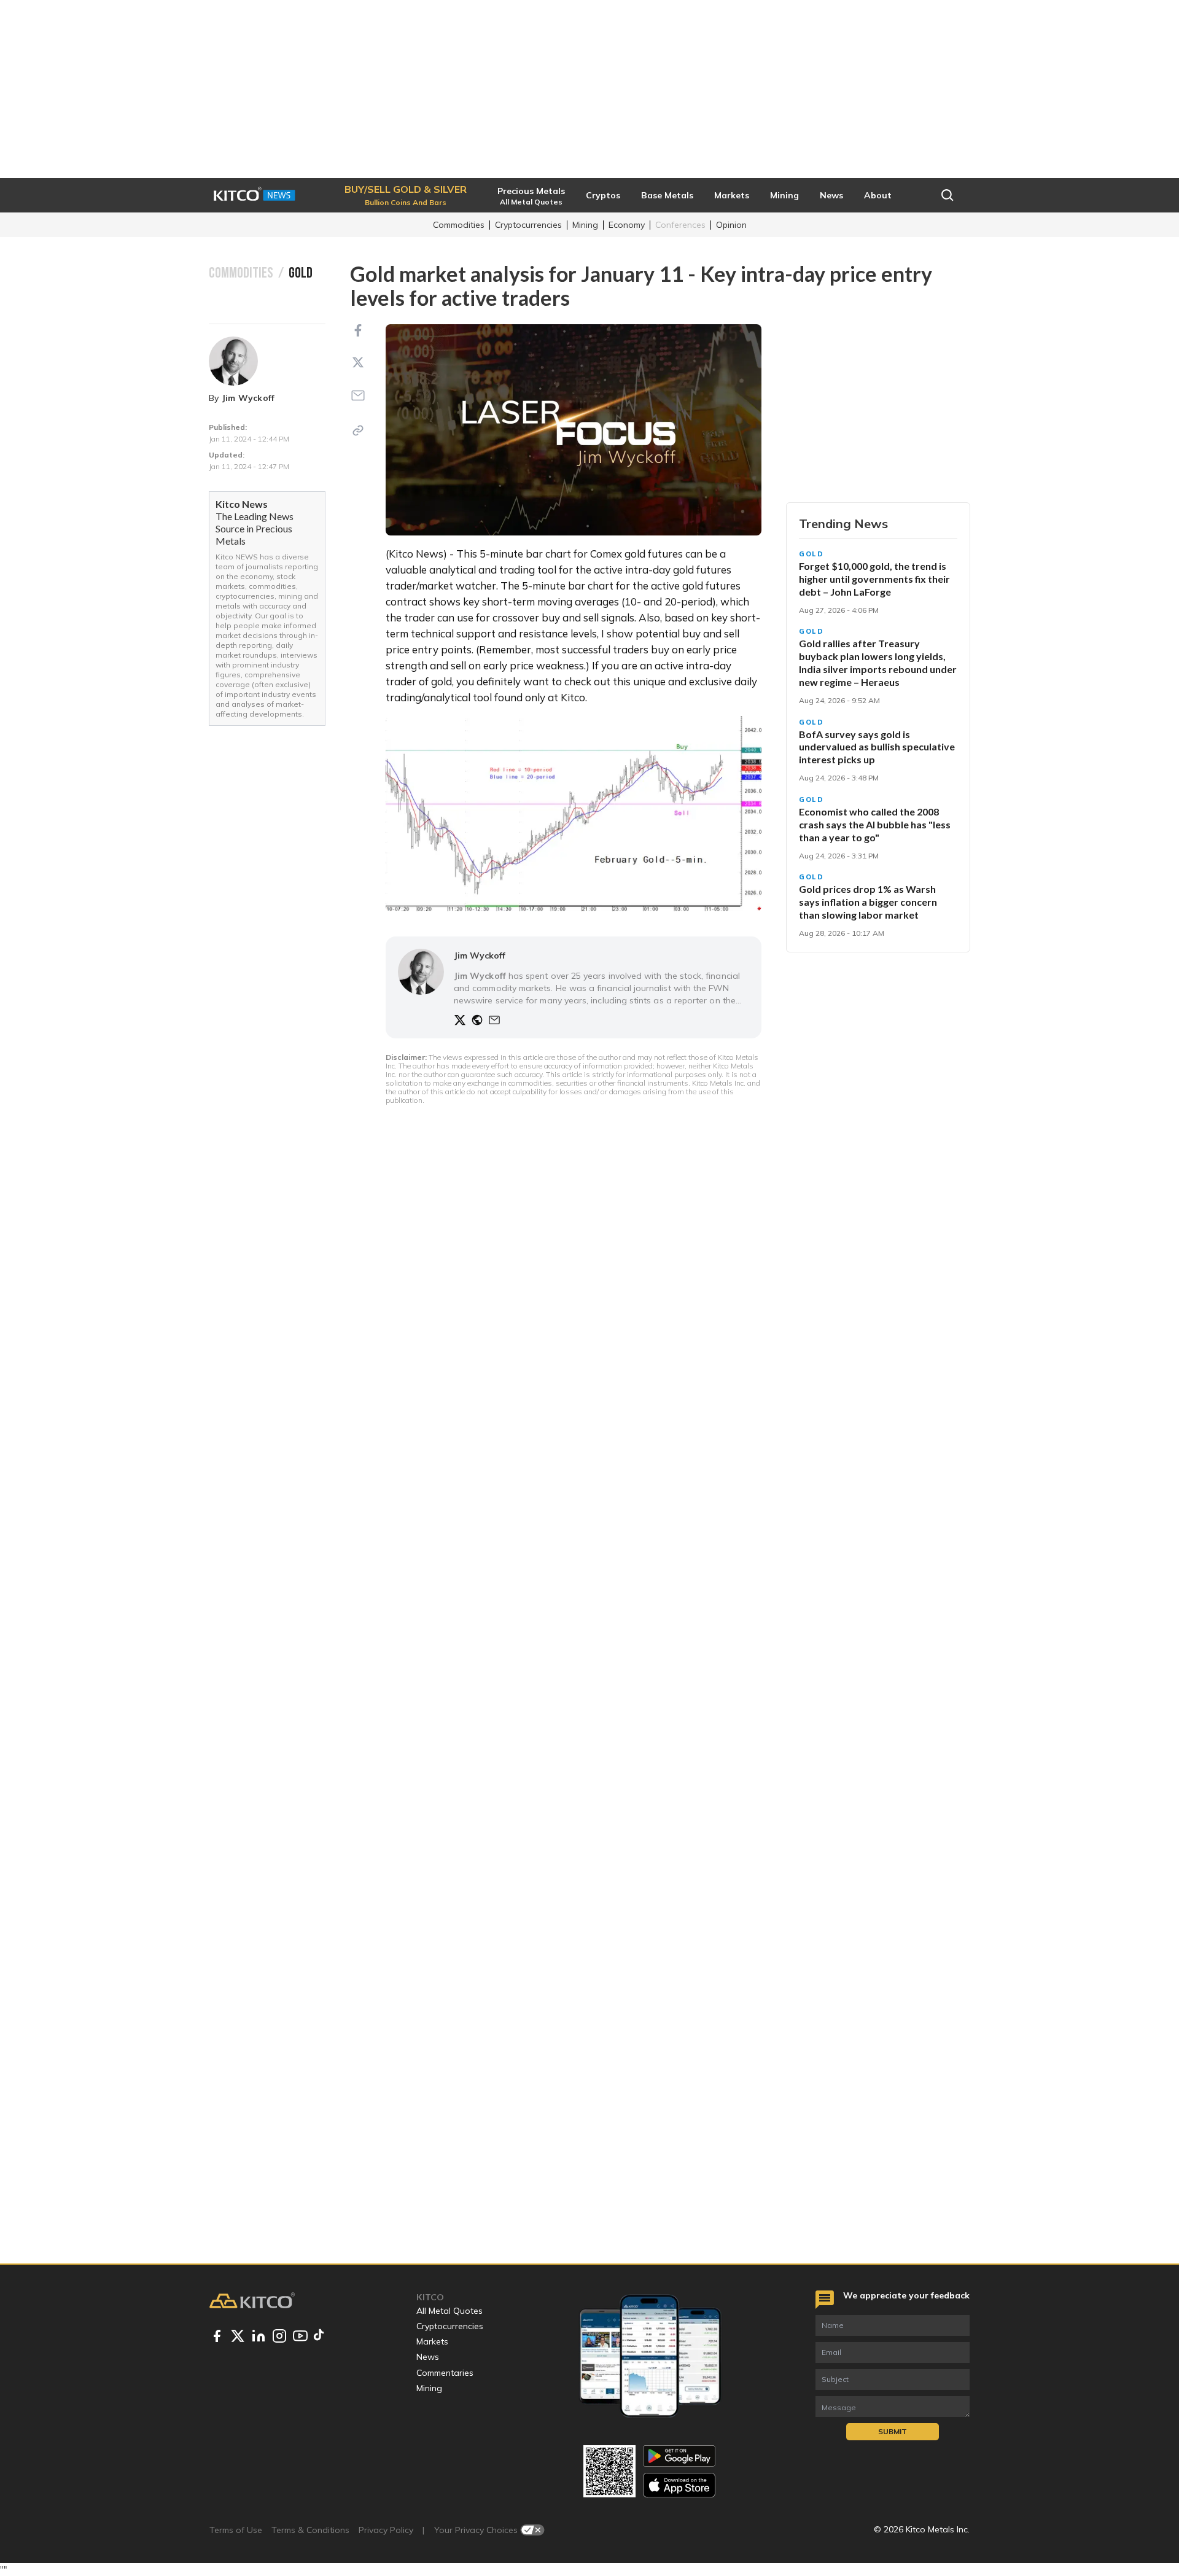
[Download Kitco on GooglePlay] (679, 2456)
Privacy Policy (386, 2530)
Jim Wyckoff (248, 398)
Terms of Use (236, 2530)
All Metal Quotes (449, 2311)
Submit (893, 2431)
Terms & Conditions (310, 2530)
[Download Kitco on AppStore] (679, 2485)
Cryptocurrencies (528, 225)
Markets (432, 2341)
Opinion (731, 225)
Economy (627, 225)
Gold (811, 554)
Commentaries (445, 2373)
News (428, 2357)
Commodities (459, 225)
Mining (585, 225)
